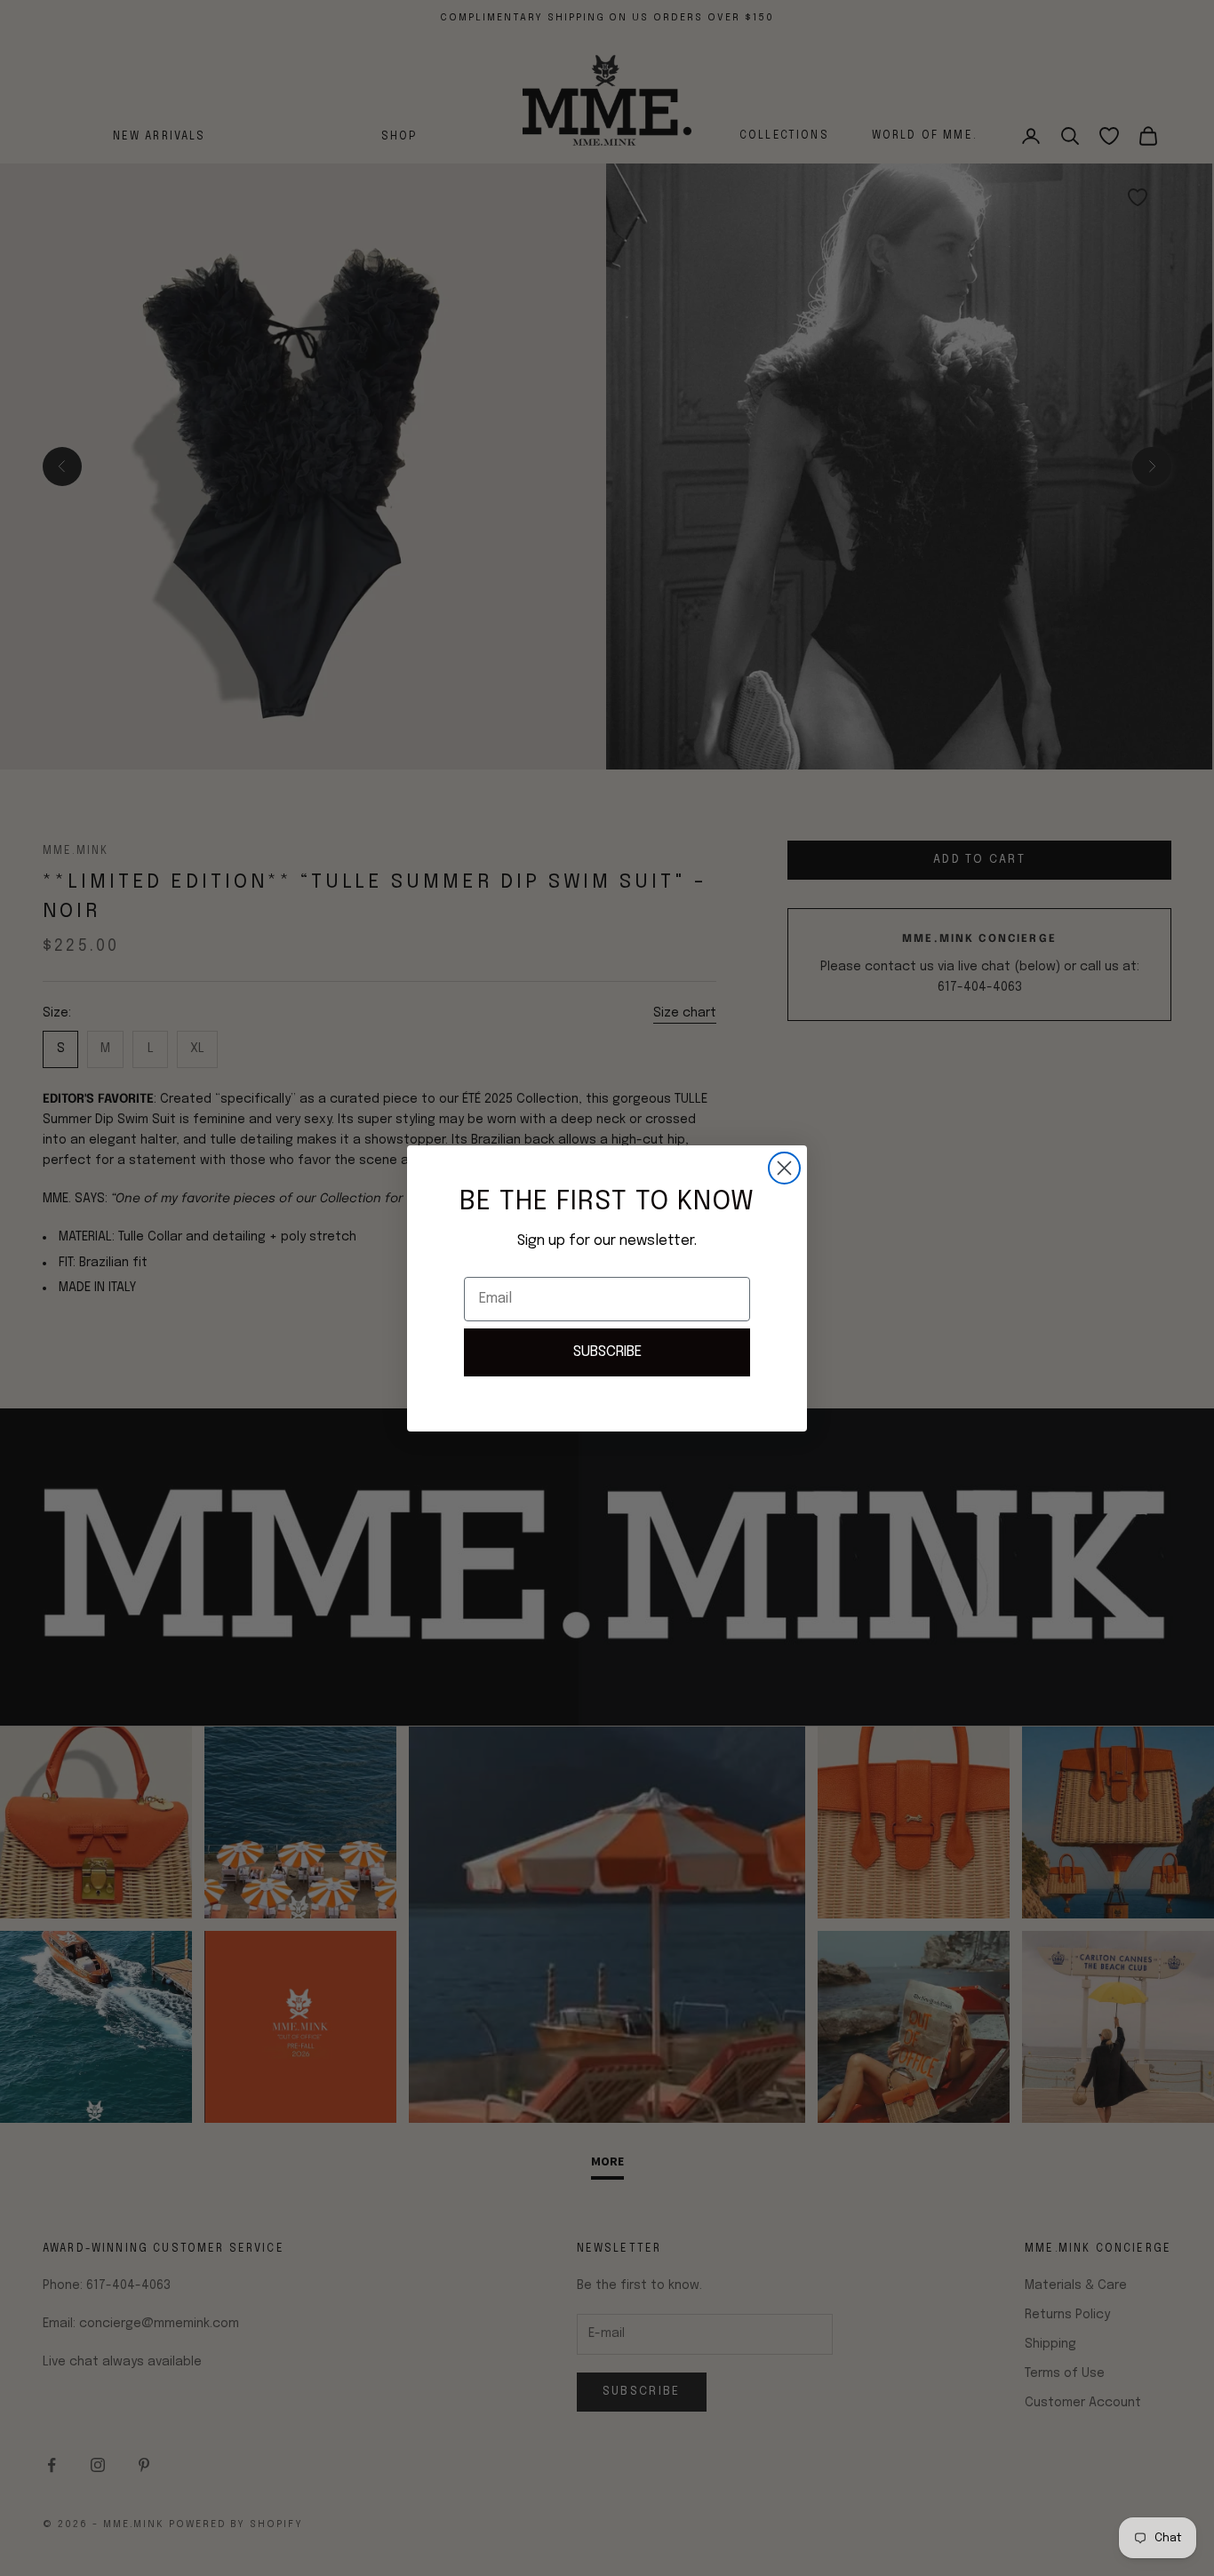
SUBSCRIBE (607, 1352)
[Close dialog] (784, 1168)
